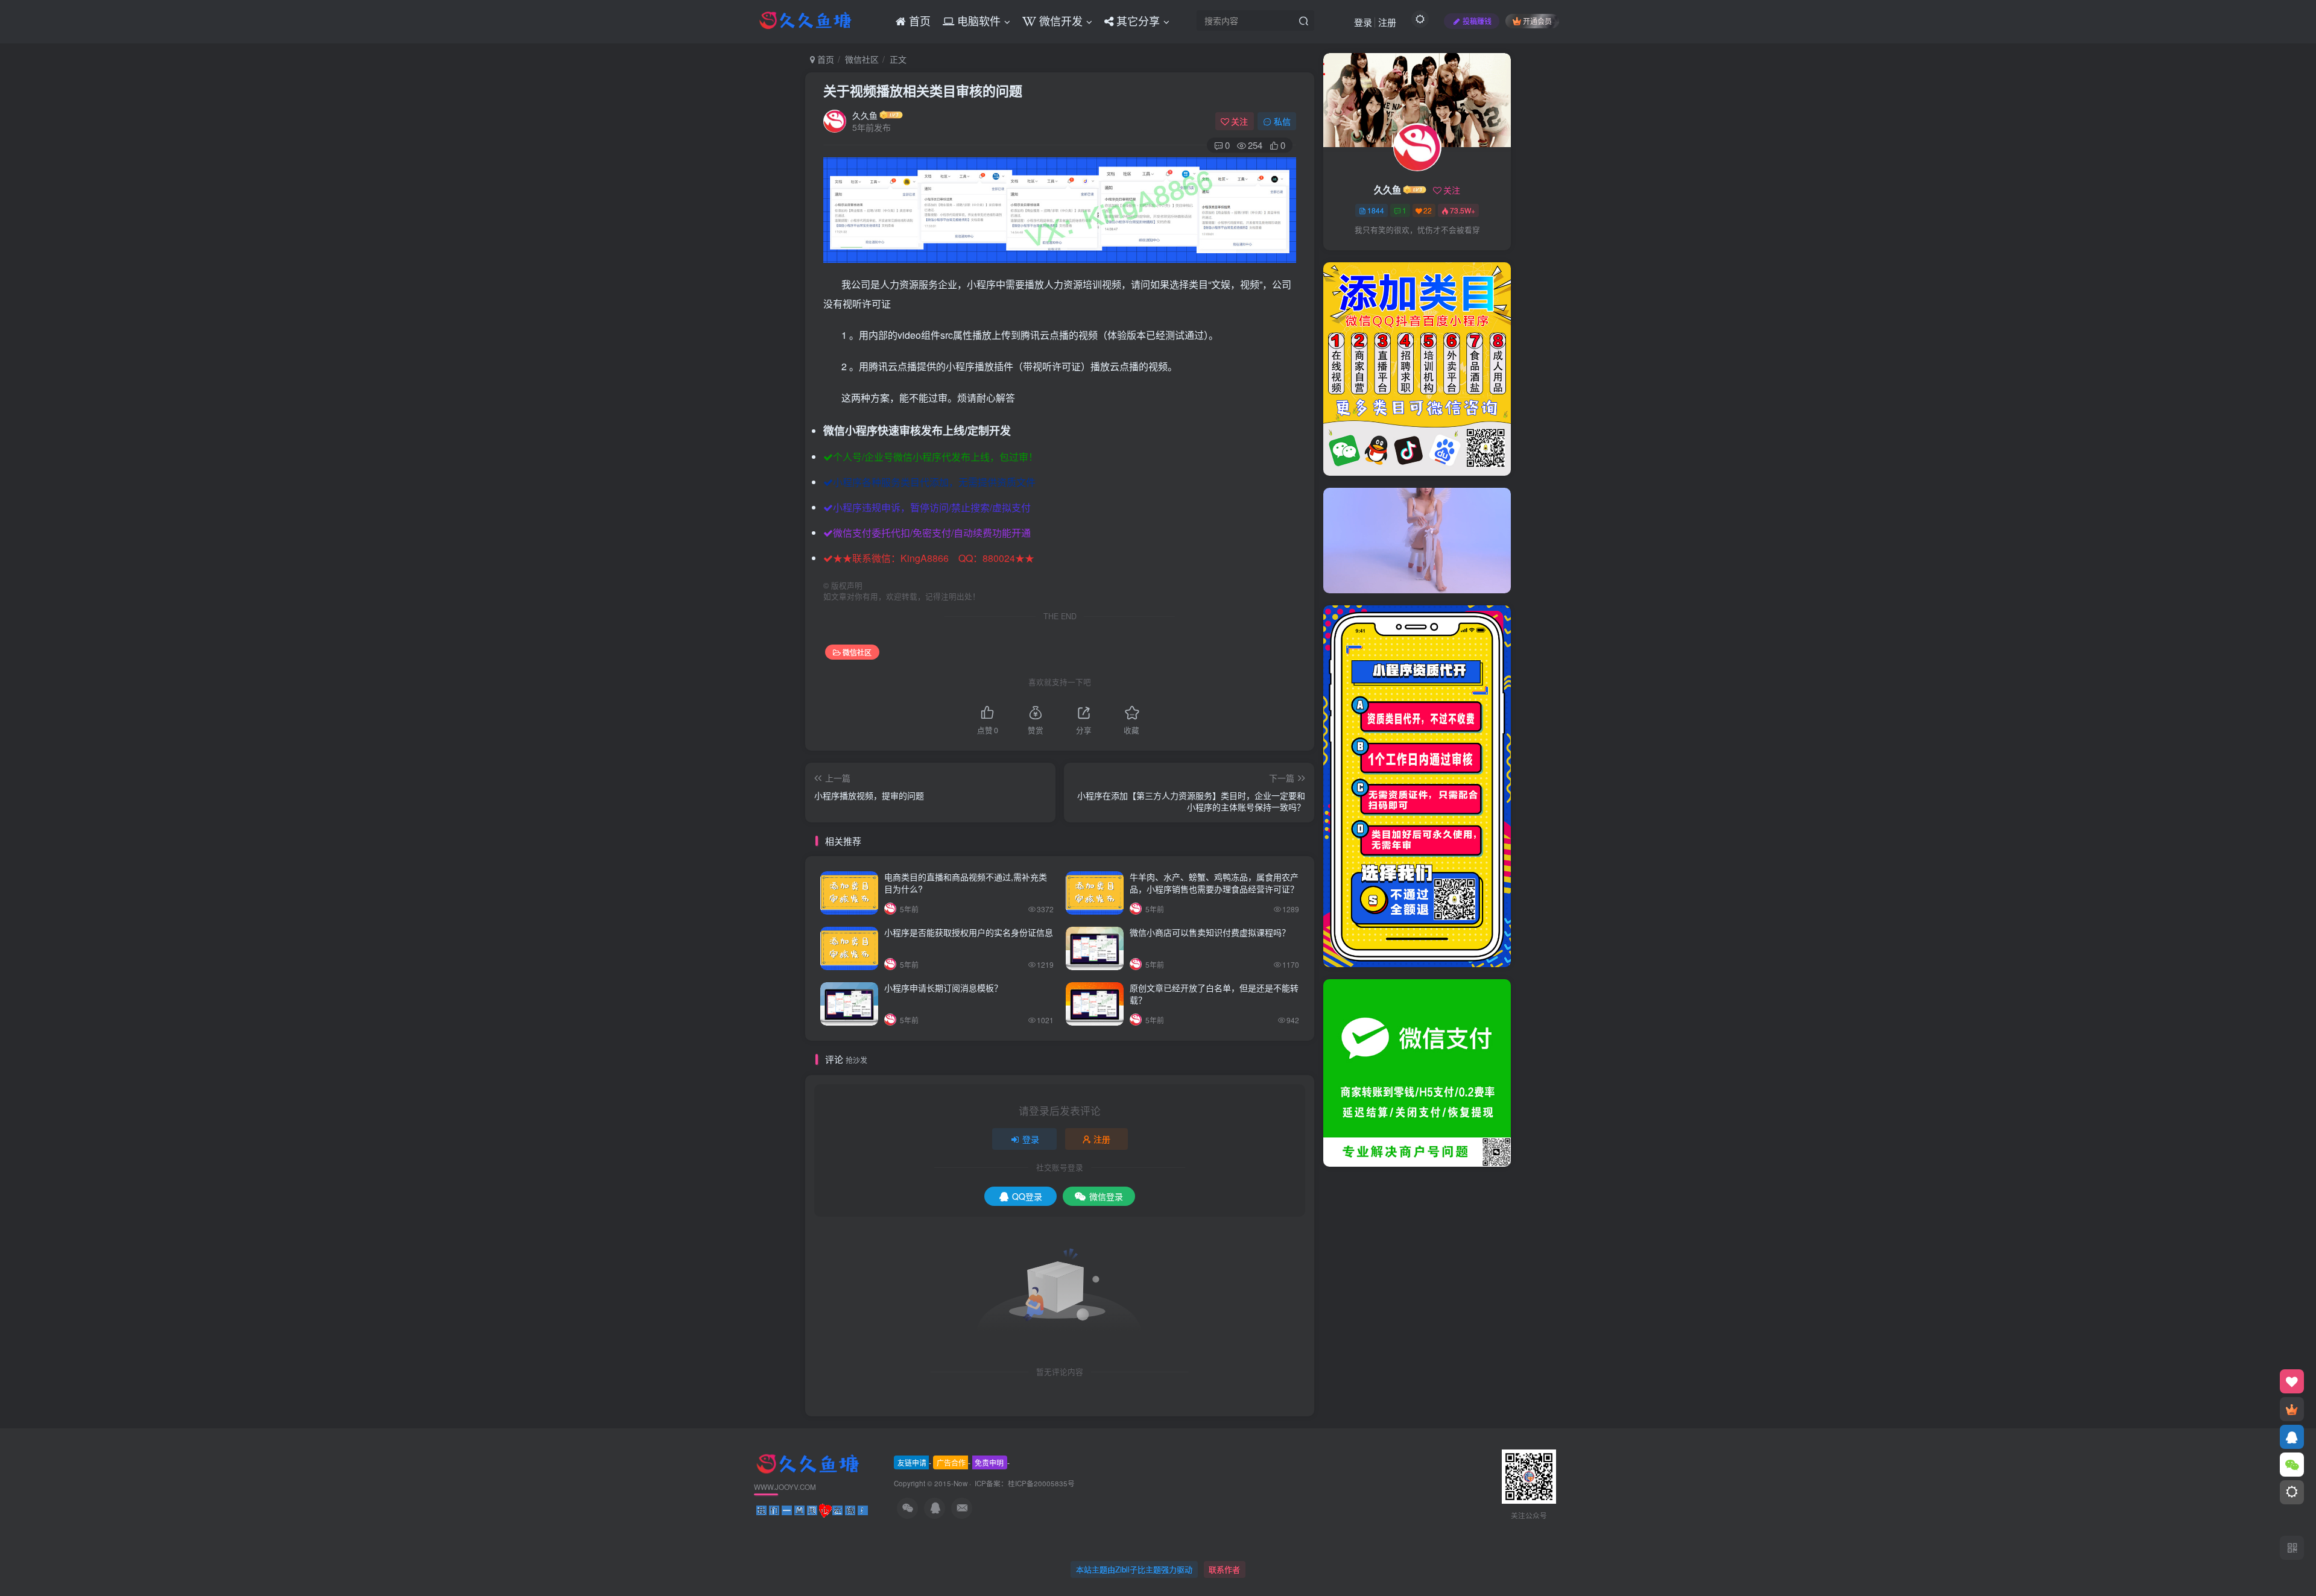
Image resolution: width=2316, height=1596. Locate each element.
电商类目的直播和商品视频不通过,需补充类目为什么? (966, 883)
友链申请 (912, 1462)
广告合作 (951, 1462)
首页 (824, 59)
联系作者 (1224, 1569)
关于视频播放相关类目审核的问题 (923, 90)
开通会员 (1537, 21)
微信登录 (1106, 1196)
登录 (1363, 22)
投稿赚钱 (1477, 21)
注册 (1387, 22)
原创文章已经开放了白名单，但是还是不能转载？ (1214, 994)
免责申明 (989, 1462)
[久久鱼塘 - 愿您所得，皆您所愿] (808, 1463)
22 (1428, 210)
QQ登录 (1027, 1196)
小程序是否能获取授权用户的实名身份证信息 (969, 932)
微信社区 (862, 59)
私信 (1282, 121)
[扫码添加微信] (2292, 1465)
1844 (1376, 210)
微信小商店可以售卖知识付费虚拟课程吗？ (1210, 932)
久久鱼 (865, 115)
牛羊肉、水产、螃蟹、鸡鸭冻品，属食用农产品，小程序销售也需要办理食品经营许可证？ (1214, 883)
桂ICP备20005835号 (1041, 1483)
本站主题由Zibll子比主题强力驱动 (1134, 1569)
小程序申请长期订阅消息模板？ (943, 988)
